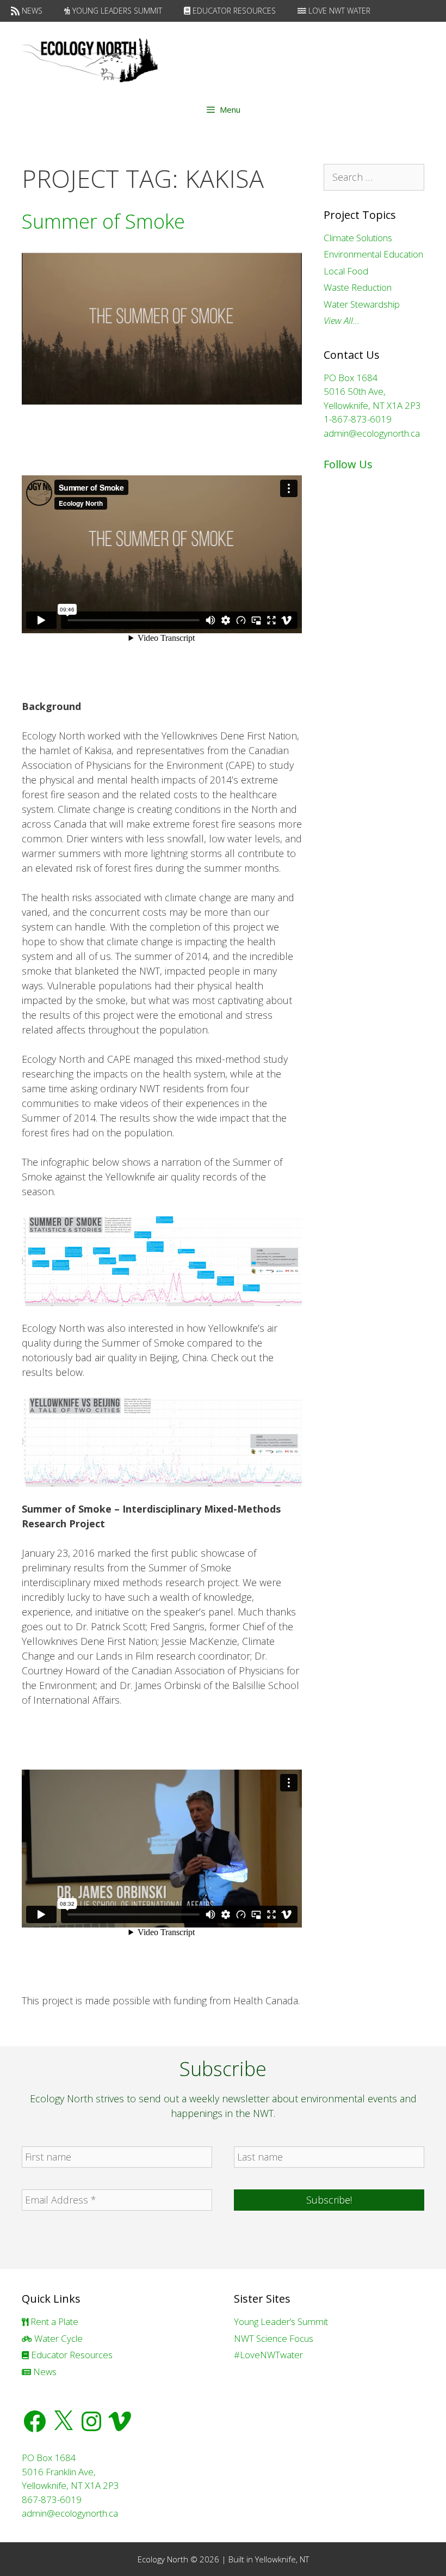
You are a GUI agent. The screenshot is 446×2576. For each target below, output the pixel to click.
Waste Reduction (358, 287)
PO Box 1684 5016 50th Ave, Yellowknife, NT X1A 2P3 (372, 391)
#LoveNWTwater (268, 2355)
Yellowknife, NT (282, 2559)
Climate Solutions (358, 238)
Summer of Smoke (103, 221)
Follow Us (348, 464)
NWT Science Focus (274, 2338)
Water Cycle (57, 2338)
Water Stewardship (362, 304)
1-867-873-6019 (358, 419)
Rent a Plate (53, 2321)
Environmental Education (373, 254)
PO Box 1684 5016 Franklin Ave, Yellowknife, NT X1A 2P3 (70, 2471)
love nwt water (338, 11)
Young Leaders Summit (116, 11)
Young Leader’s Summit (281, 2321)
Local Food (346, 271)
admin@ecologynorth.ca (372, 433)
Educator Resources (233, 11)
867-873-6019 (52, 2499)
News (31, 11)
